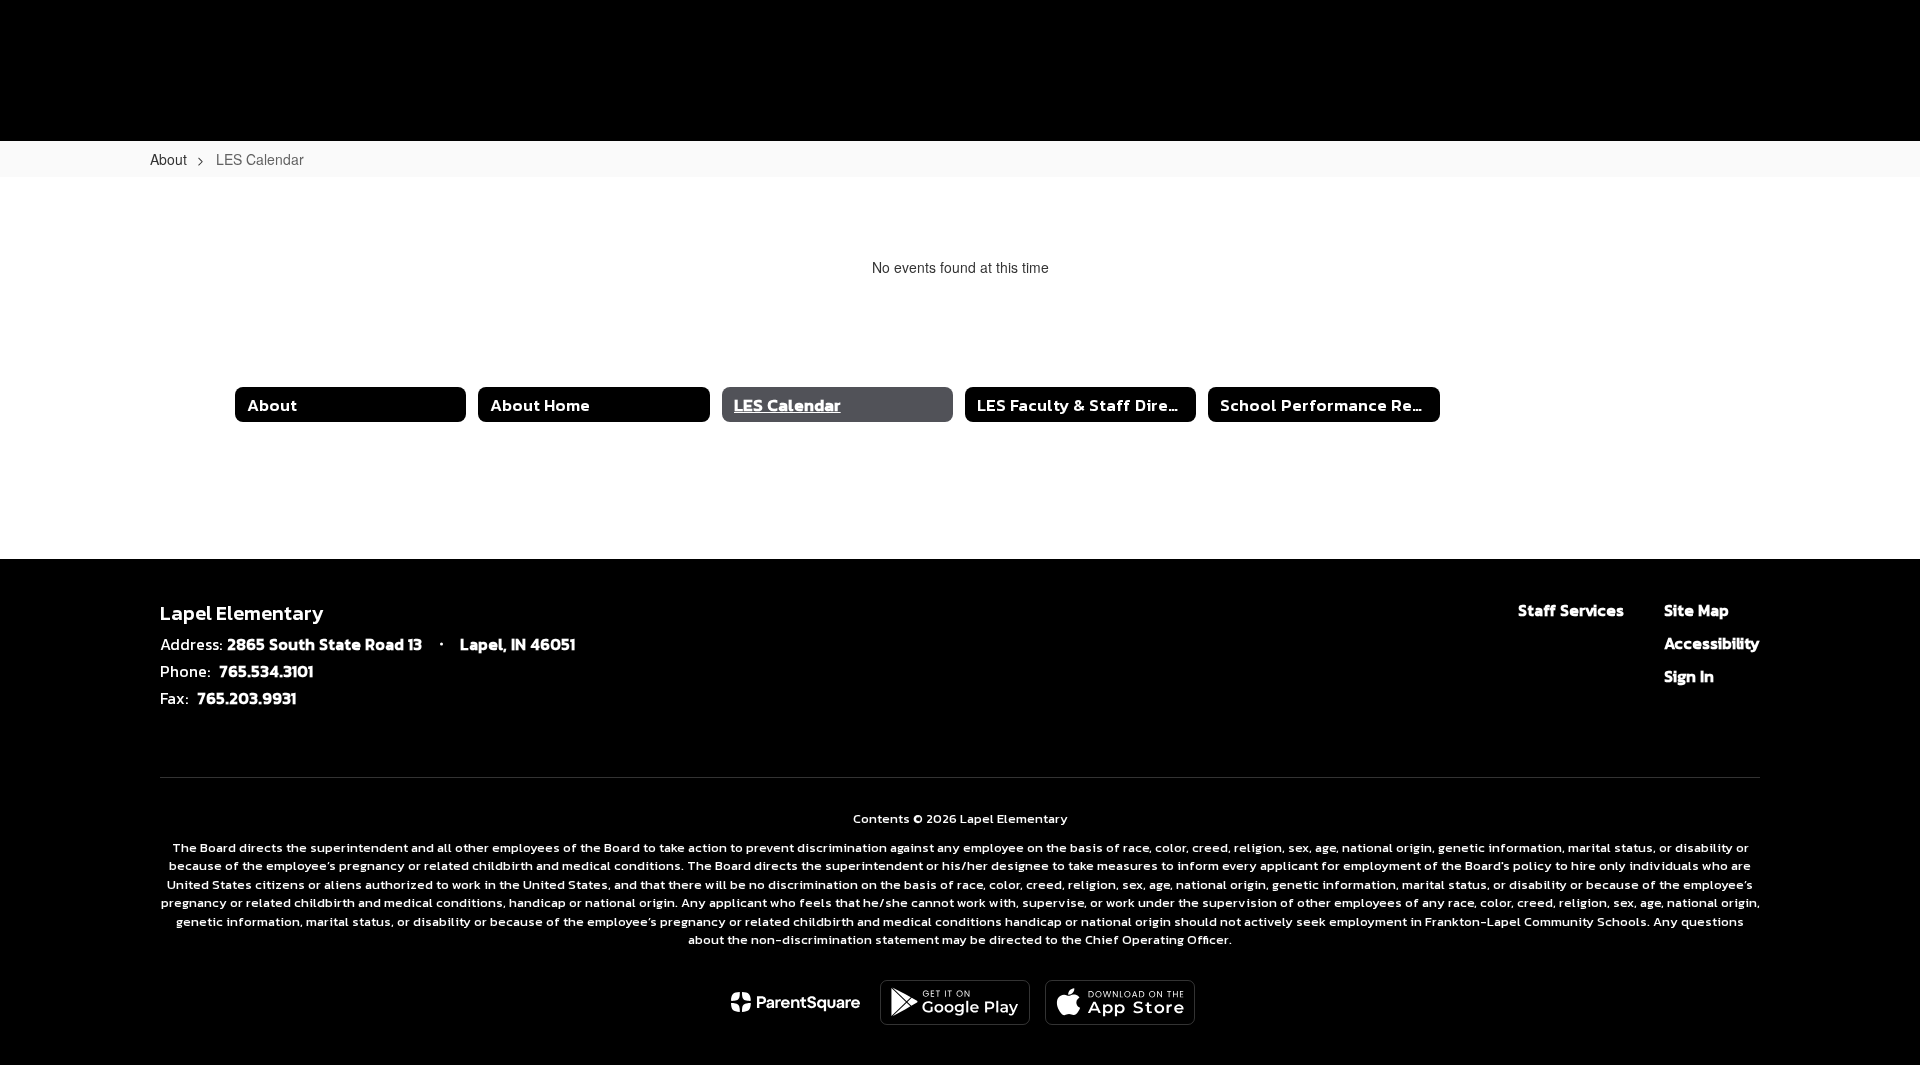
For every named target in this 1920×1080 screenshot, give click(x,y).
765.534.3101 (266, 671)
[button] (1772, 48)
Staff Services (1571, 610)
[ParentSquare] (795, 1002)
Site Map (1696, 610)
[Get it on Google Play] (955, 1002)
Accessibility (1712, 643)
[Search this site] (1870, 48)
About (168, 159)
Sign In (1689, 676)
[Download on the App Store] (1120, 1002)
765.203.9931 (246, 698)
